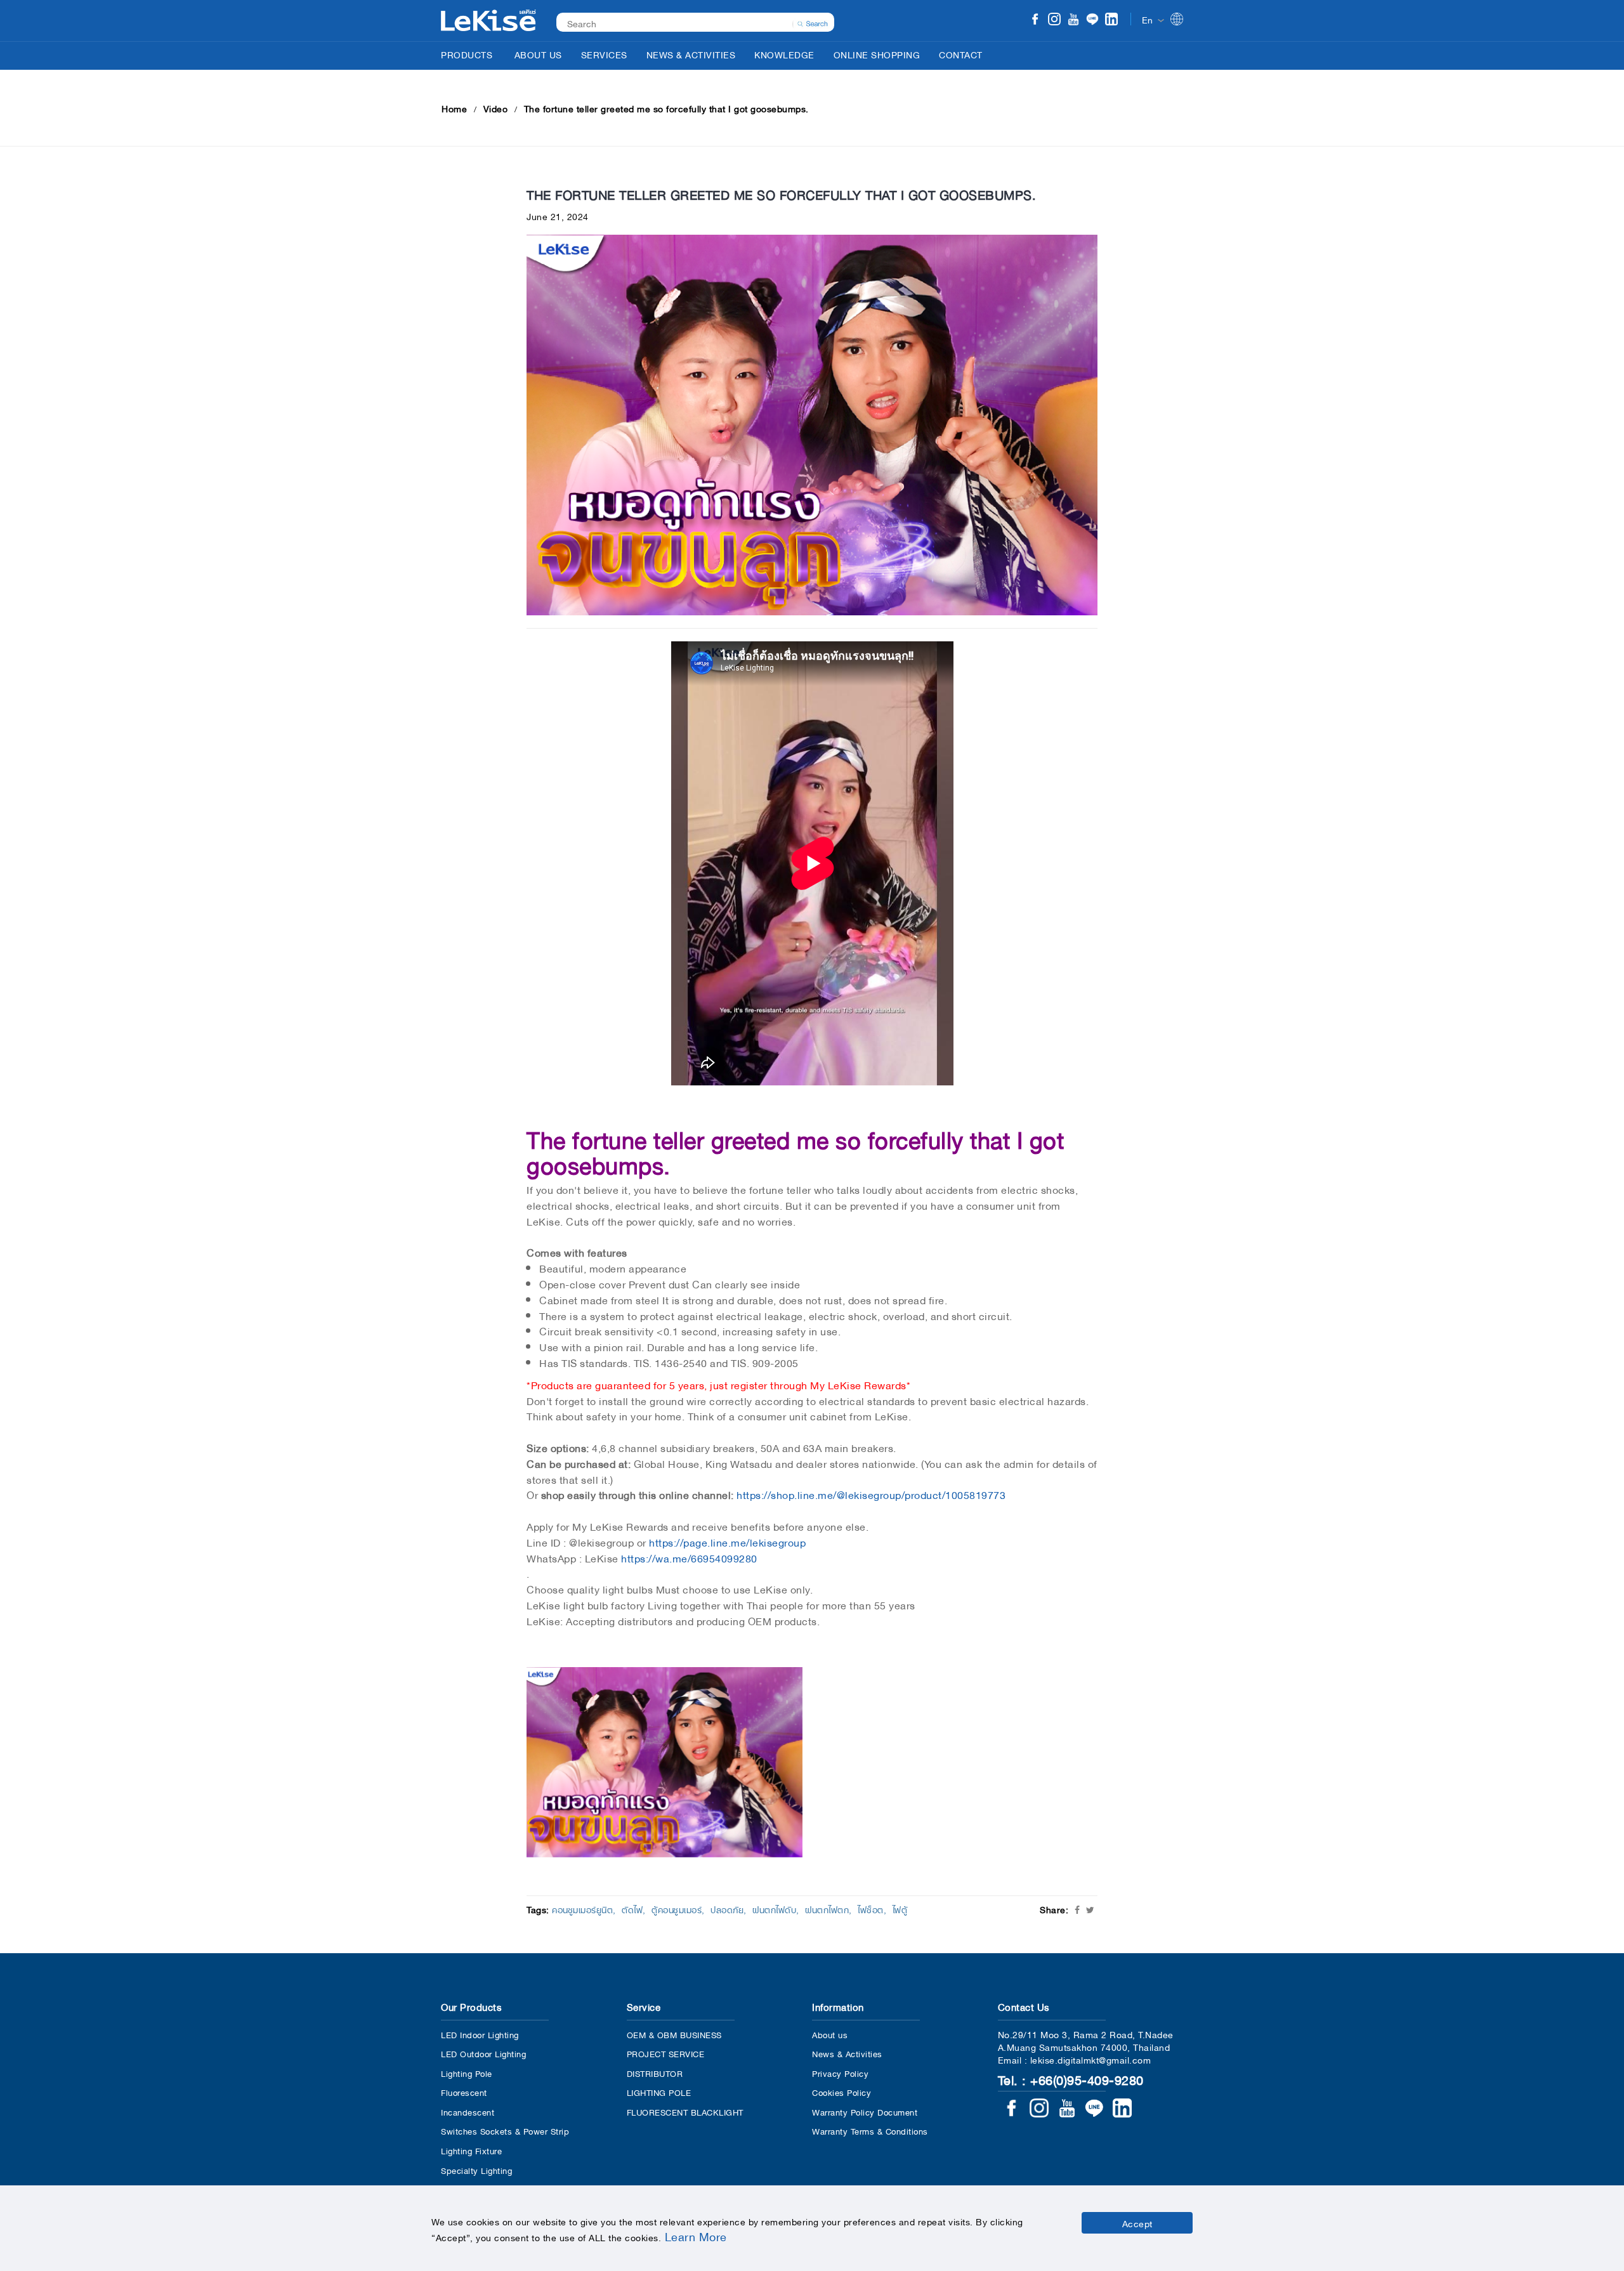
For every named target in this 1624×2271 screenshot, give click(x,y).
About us (830, 2034)
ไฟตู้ (900, 1909)
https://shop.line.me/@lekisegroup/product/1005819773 (870, 1494)
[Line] (1092, 20)
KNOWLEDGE (784, 54)
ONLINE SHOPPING (877, 54)
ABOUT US (538, 54)
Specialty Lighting (476, 2170)
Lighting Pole (467, 2073)
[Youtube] (1073, 20)
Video (496, 108)
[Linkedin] (1111, 20)
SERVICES (604, 54)
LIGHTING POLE (659, 2092)
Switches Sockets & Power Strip (505, 2130)
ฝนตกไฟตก (827, 1909)
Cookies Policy (841, 2092)
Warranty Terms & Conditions (870, 2130)
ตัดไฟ (632, 1909)
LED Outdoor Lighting (483, 2053)
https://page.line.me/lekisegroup (726, 1541)
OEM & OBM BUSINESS (674, 2034)
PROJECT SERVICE (666, 2053)
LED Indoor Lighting (480, 2034)
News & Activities (847, 2053)
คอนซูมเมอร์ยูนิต (582, 1909)
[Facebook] (1035, 20)
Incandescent (468, 2111)
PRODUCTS (467, 54)
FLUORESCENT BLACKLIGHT (685, 2111)
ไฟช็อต (871, 1909)
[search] (813, 22)
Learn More (696, 2235)
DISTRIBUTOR (655, 2073)
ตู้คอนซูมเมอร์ (677, 1909)
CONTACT (961, 54)
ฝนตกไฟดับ (774, 1909)
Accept (1137, 2223)
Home (454, 108)
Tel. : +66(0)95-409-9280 (1071, 2079)
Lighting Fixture (471, 2150)
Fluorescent (464, 2092)
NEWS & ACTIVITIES (691, 54)
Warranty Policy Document (865, 2111)
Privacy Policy (840, 2073)
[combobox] (689, 23)
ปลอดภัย (727, 1909)
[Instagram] (1054, 20)
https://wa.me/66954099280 (689, 1557)
